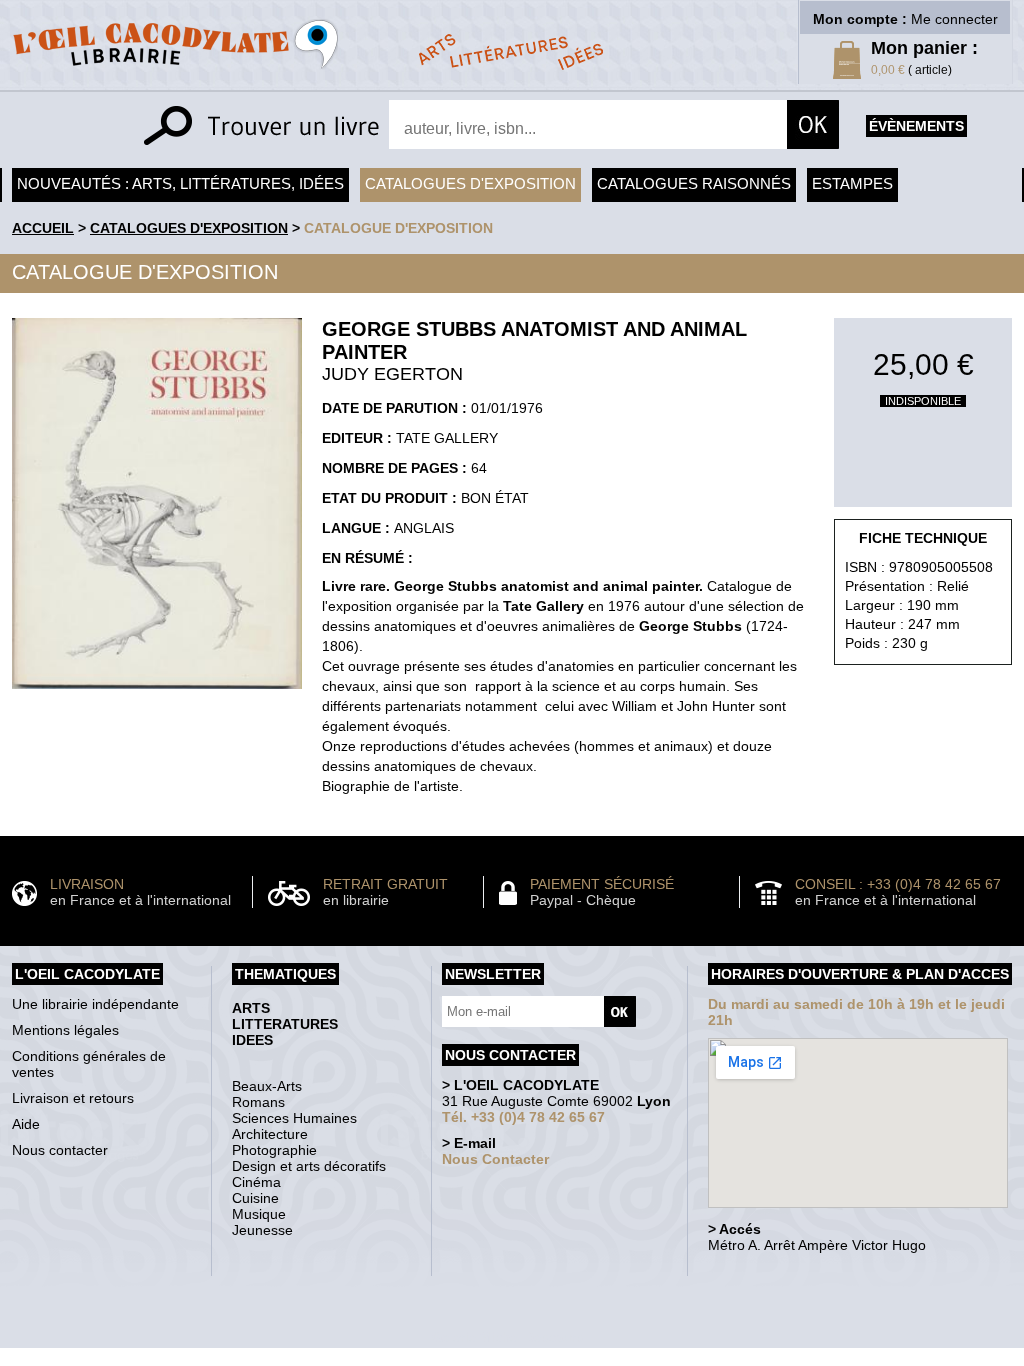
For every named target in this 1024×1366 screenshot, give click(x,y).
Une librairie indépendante (95, 1004)
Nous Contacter (495, 1159)
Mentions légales (65, 1030)
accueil (43, 228)
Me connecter (954, 19)
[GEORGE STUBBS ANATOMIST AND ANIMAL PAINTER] (157, 694)
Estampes (852, 183)
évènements (916, 126)
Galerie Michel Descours (507, 1337)
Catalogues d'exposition (470, 183)
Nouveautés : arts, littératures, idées (180, 183)
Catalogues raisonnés (694, 183)
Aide (26, 1124)
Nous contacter (60, 1150)
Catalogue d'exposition (398, 228)
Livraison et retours (73, 1098)
